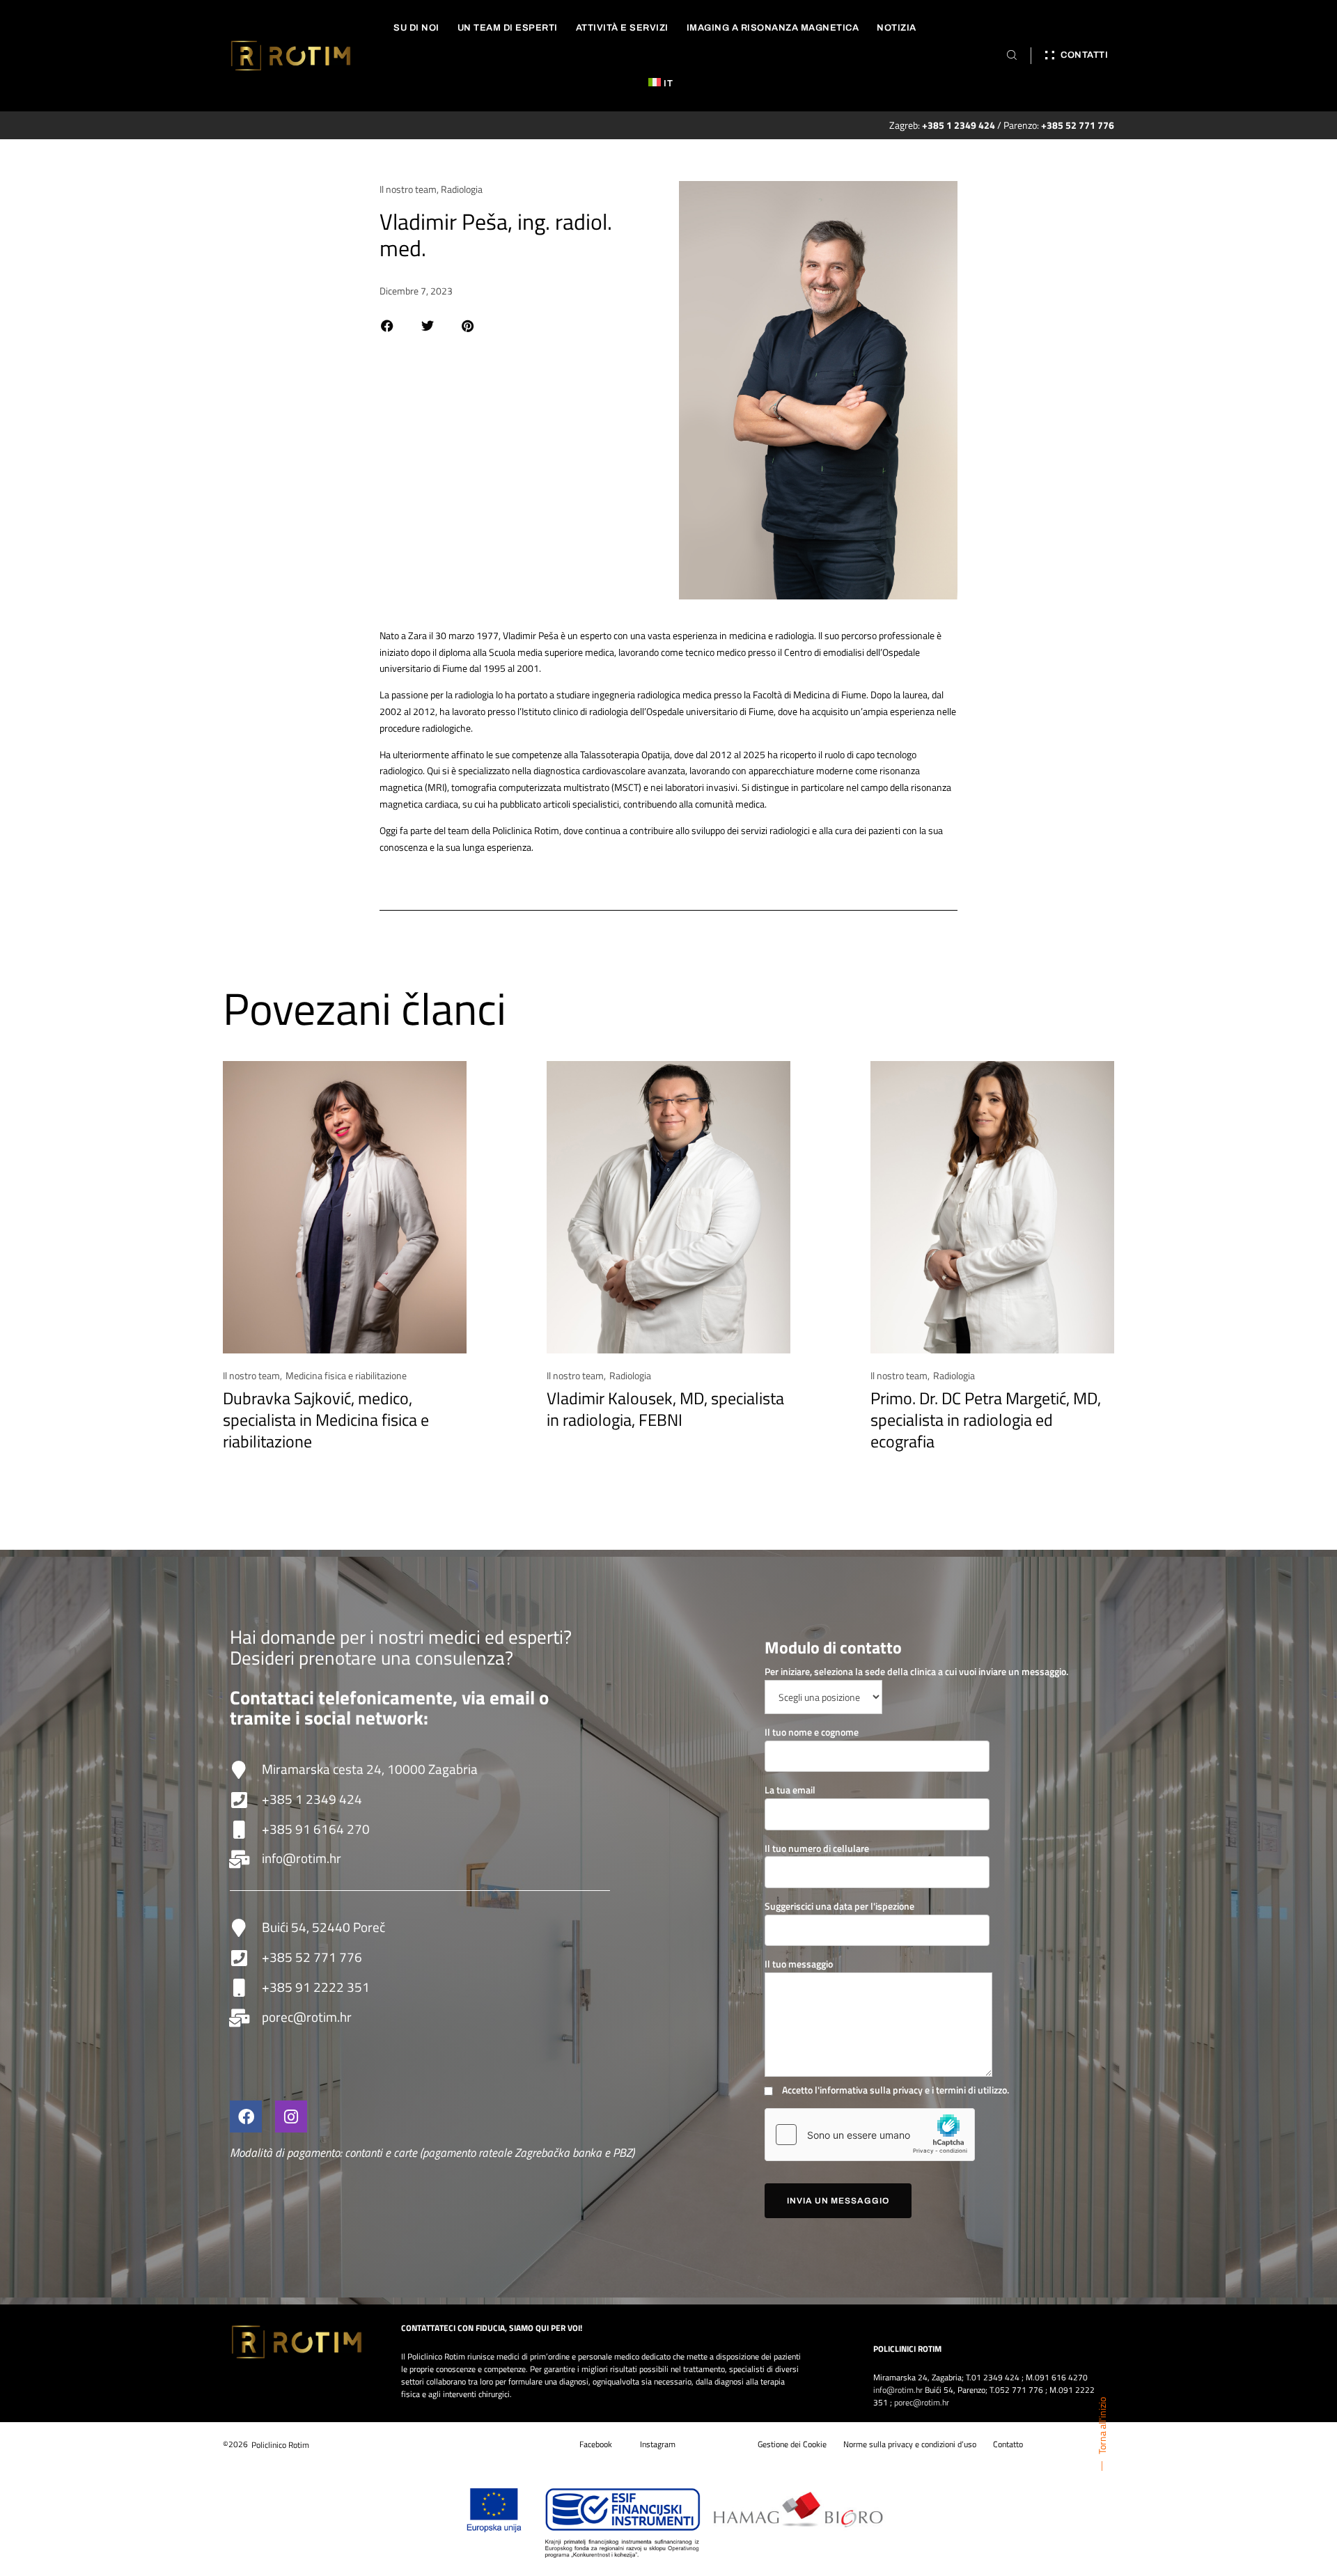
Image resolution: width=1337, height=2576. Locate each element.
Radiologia (462, 189)
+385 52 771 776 (312, 1957)
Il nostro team (408, 189)
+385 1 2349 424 (312, 1799)
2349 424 (1001, 2377)
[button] (388, 326)
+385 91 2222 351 (316, 1987)
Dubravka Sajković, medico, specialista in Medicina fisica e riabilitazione (326, 1420)
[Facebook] (246, 2116)
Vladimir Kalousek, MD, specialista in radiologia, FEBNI (665, 1409)
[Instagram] (291, 2116)
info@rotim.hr (302, 1858)
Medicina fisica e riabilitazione (346, 1375)
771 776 (1027, 2390)
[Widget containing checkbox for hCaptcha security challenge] (870, 2135)
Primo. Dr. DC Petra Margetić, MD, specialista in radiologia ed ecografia (986, 1420)
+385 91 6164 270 (316, 1829)
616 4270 (1070, 2377)
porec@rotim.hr (307, 2017)
